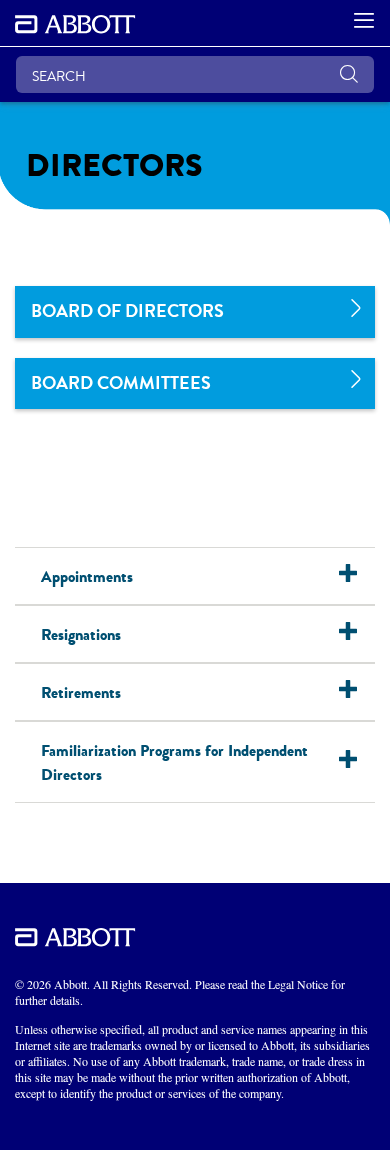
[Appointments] (357, 576)
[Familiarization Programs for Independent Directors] (357, 762)
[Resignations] (357, 634)
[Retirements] (357, 692)
